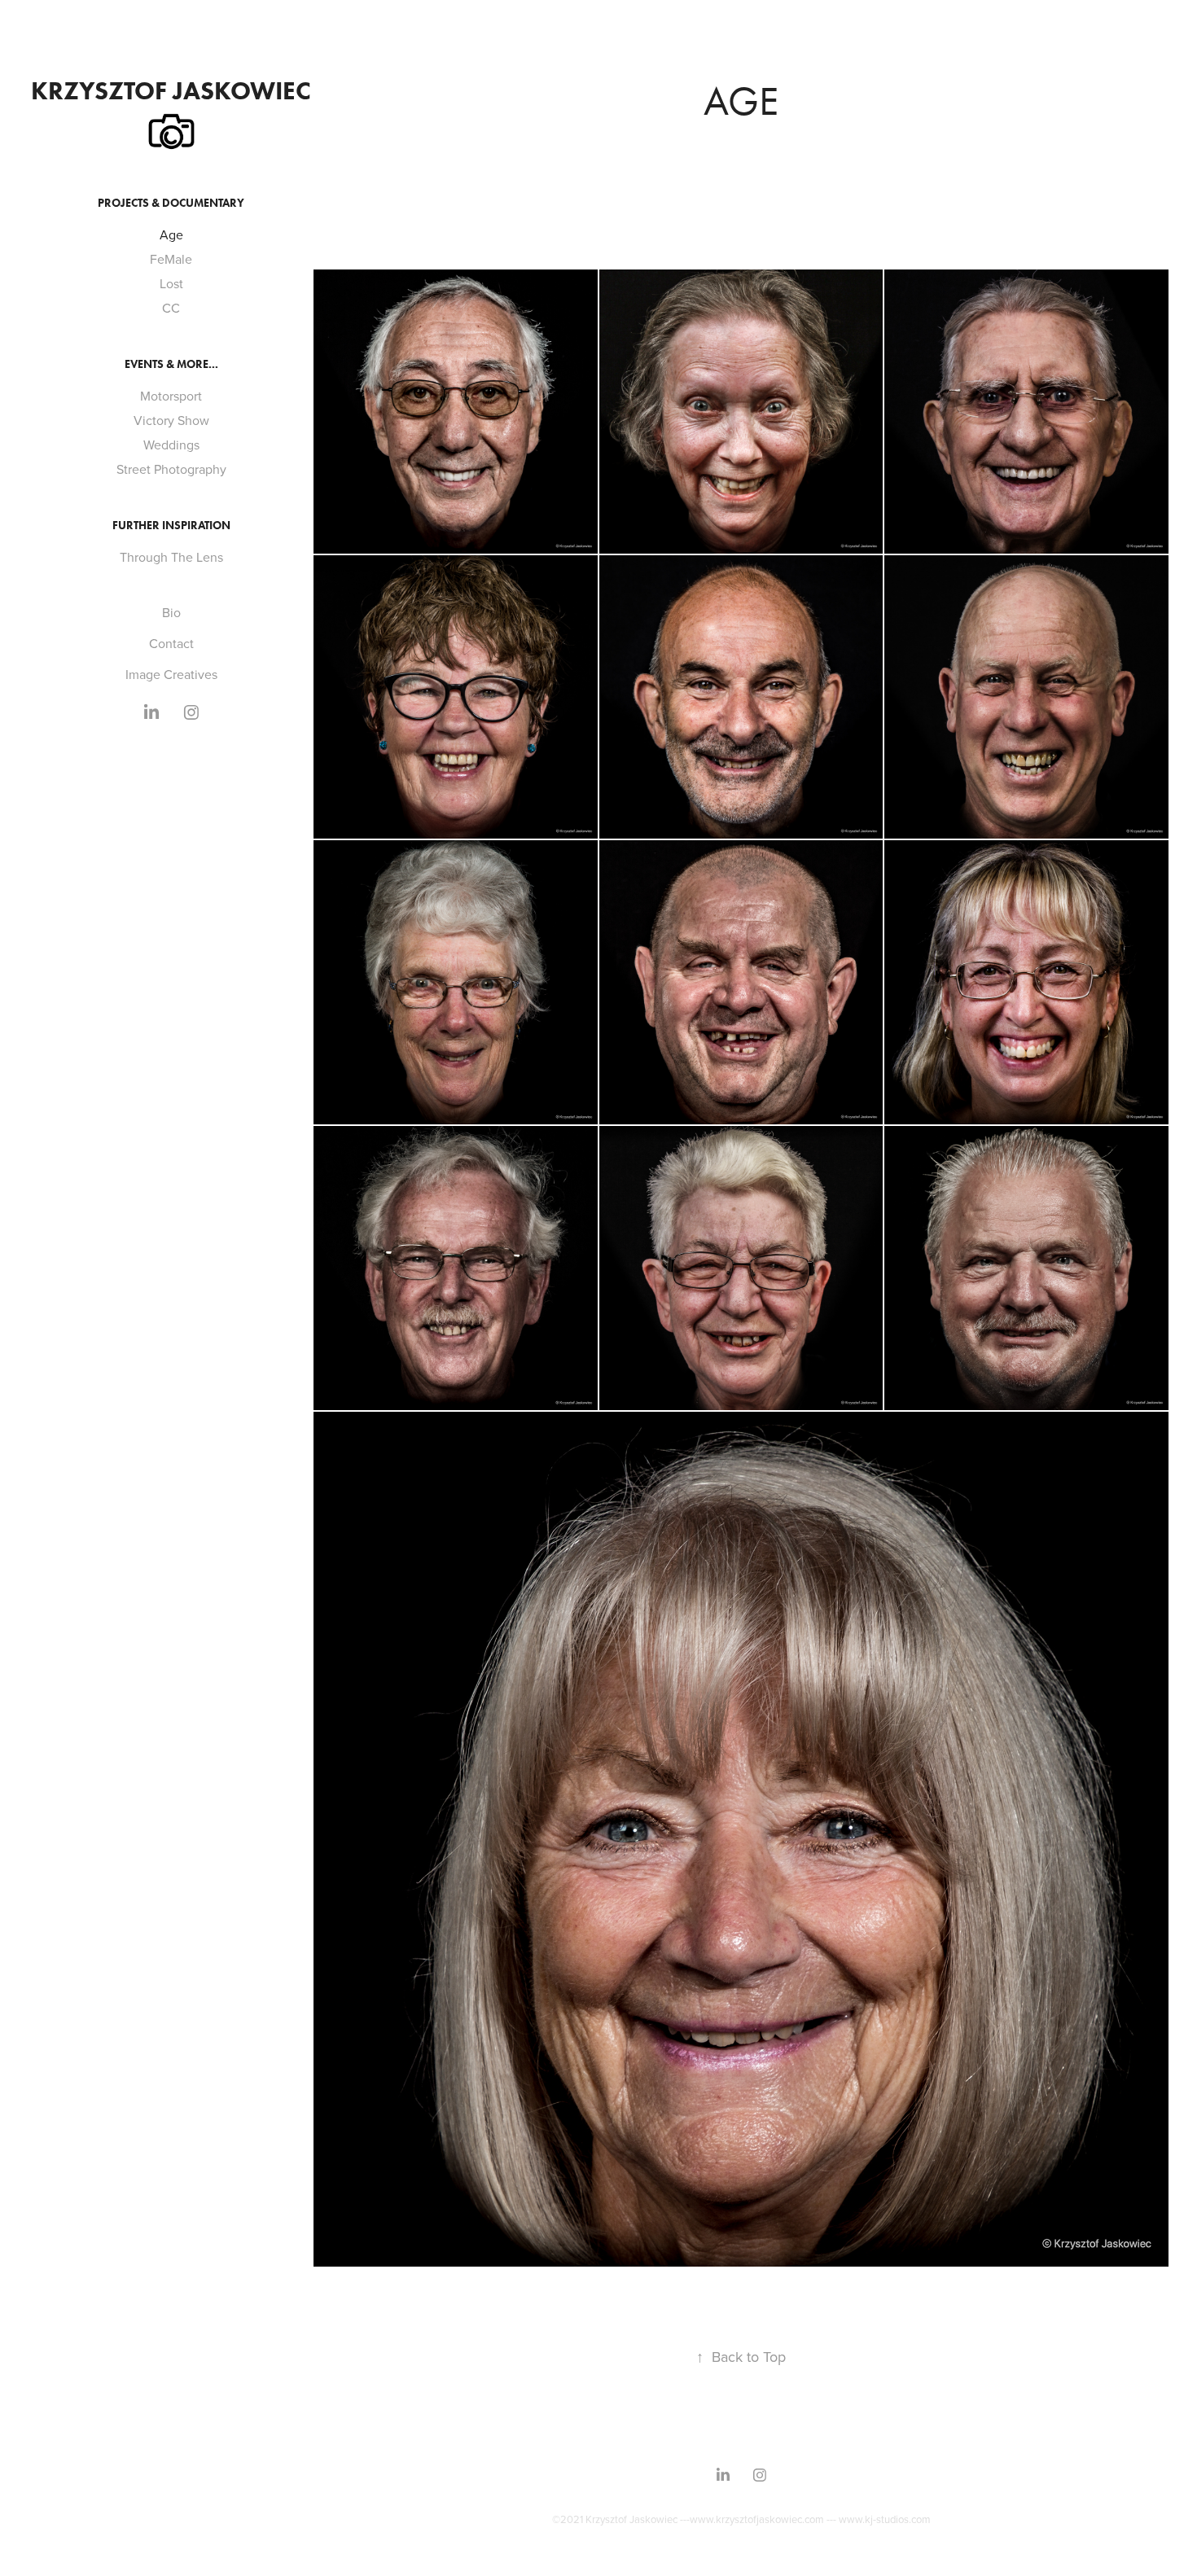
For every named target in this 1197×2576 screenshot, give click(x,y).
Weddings (171, 445)
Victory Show (171, 420)
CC (171, 308)
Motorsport (171, 396)
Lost (171, 283)
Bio (171, 612)
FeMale (171, 259)
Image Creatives (171, 674)
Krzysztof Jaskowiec (171, 90)
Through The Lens (171, 557)
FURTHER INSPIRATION (171, 526)
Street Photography (171, 469)
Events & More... (171, 364)
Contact (171, 643)
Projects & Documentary (171, 203)
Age (171, 234)
